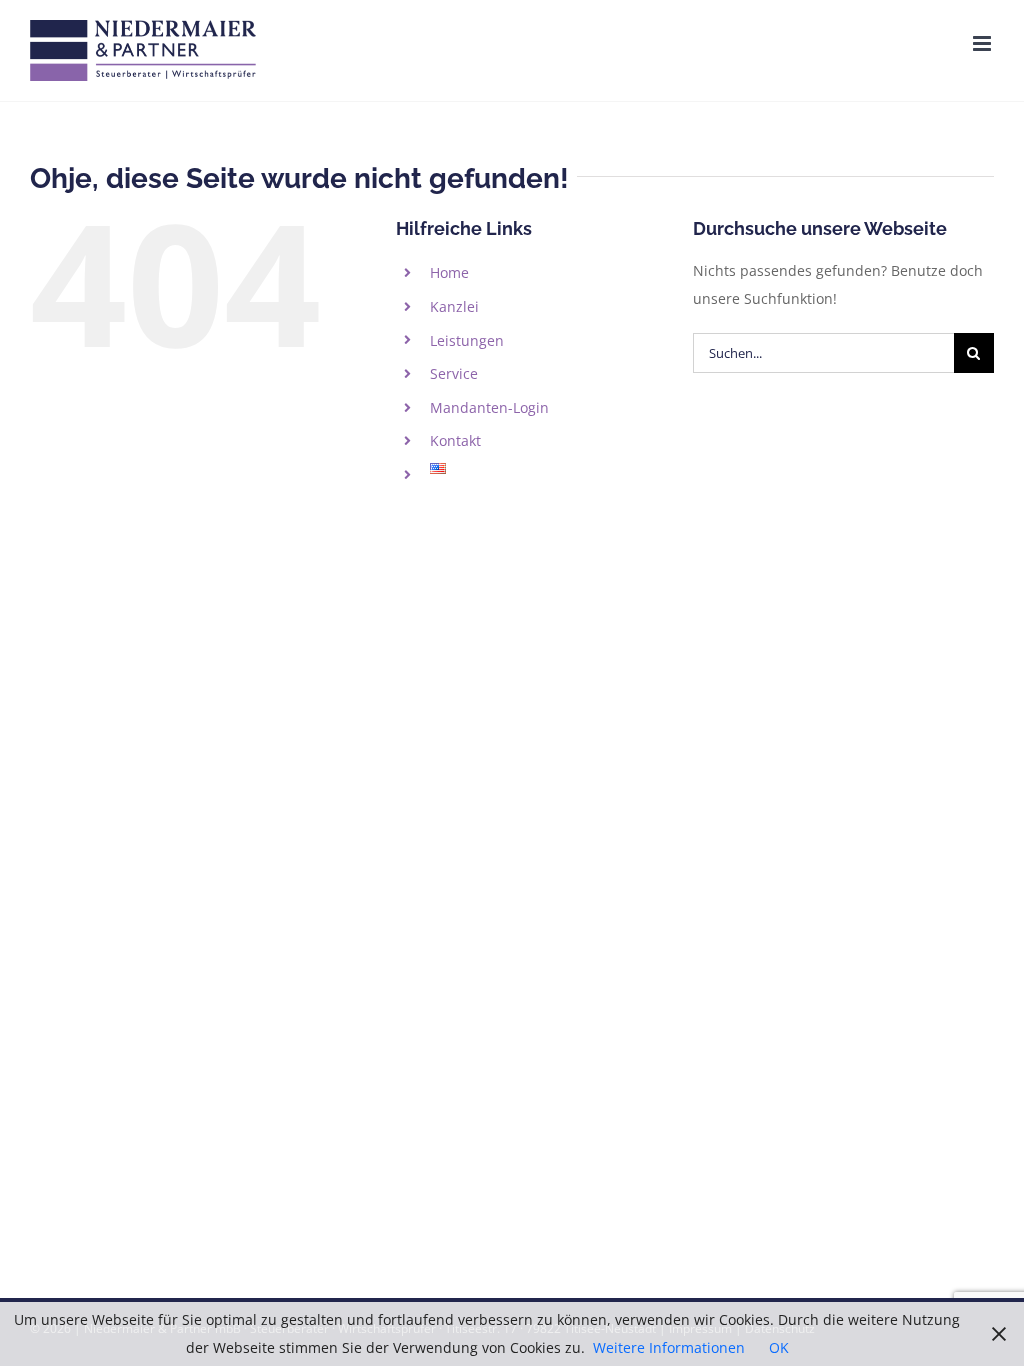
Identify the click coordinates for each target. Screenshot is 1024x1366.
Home (449, 272)
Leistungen (467, 340)
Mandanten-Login (489, 407)
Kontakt (455, 440)
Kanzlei (454, 306)
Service (454, 373)
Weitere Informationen (669, 1347)
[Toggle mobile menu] (983, 43)
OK (779, 1347)
